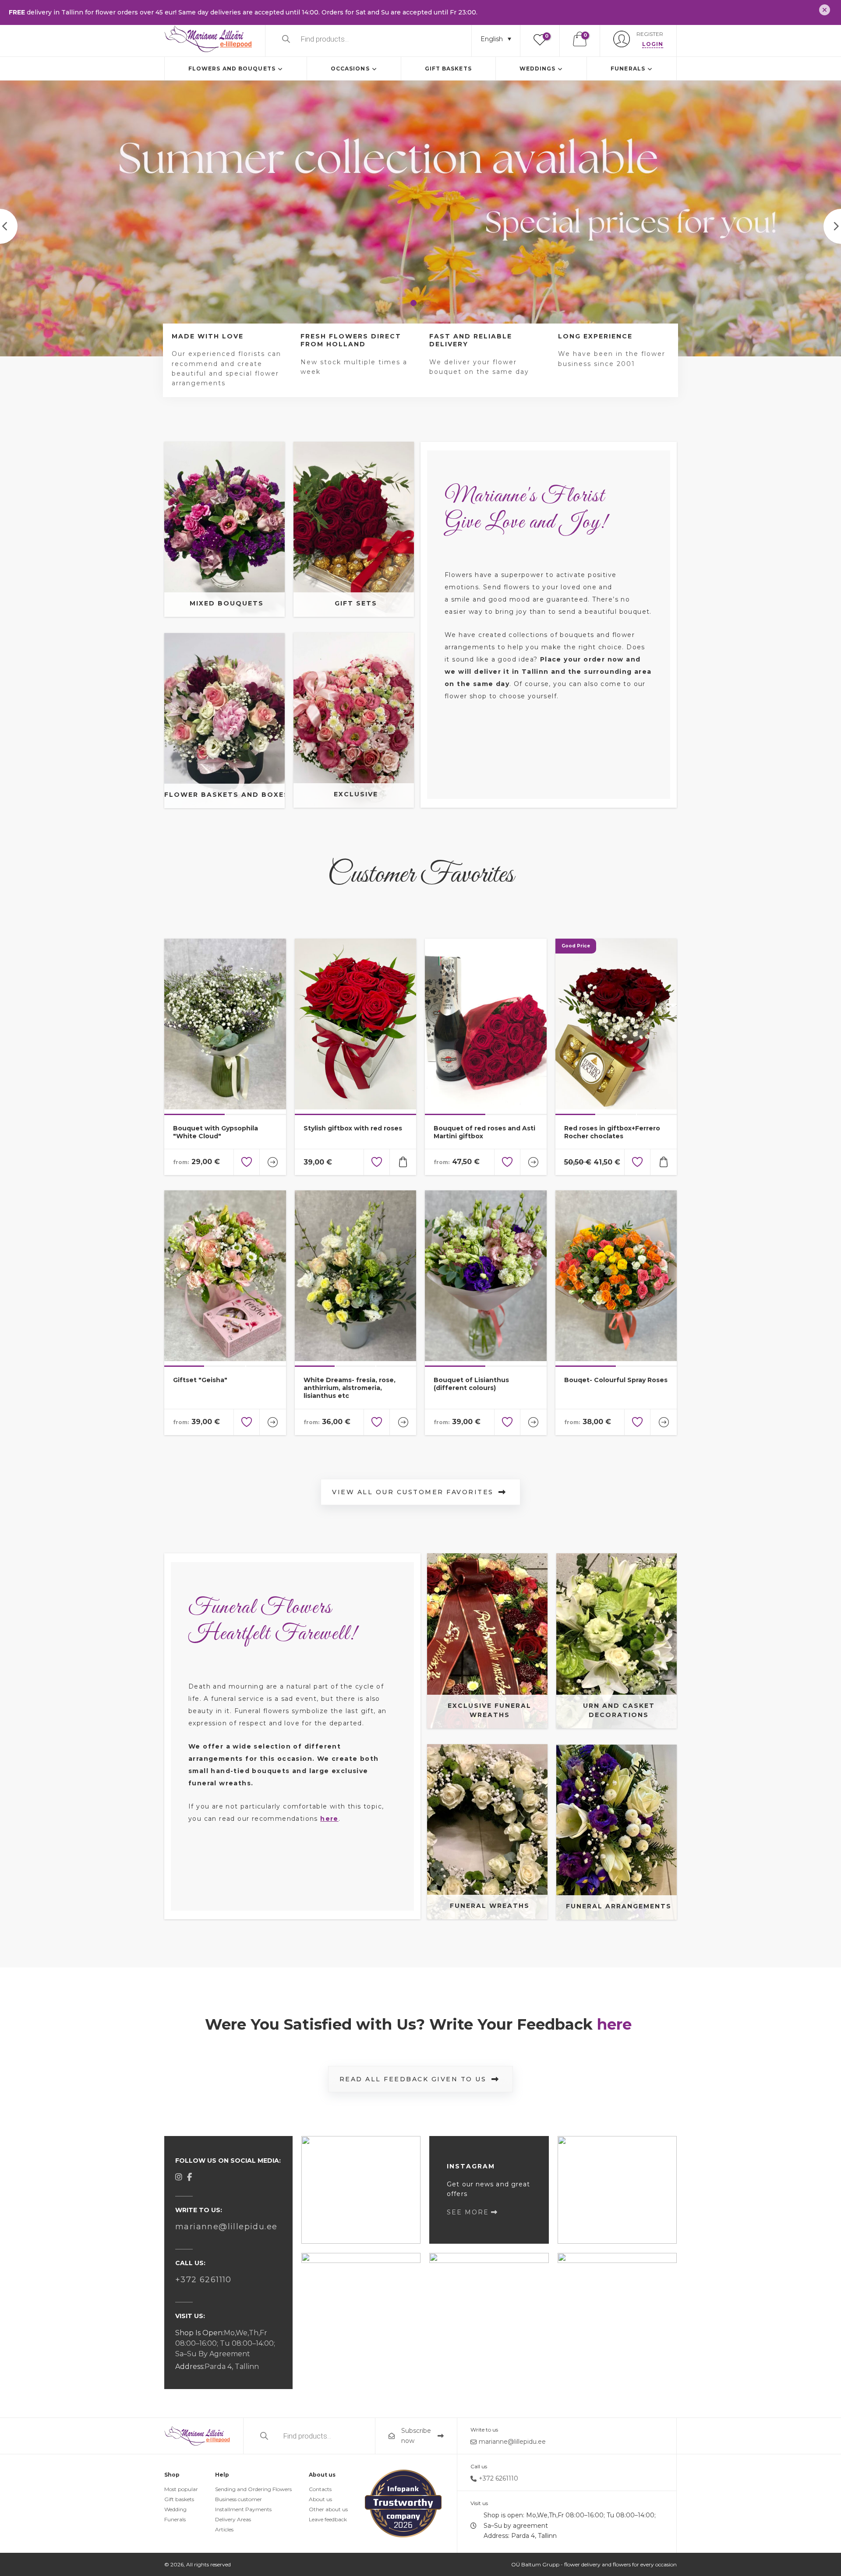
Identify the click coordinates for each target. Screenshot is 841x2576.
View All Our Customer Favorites (413, 1492)
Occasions (350, 69)
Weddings (538, 69)
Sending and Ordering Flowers (253, 2489)
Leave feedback (328, 2520)
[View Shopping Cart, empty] (580, 39)
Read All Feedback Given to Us (413, 2079)
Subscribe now (416, 2436)
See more (468, 2212)
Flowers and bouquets (232, 69)
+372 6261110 (203, 2280)
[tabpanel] (420, 218)
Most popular (181, 2489)
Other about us (328, 2510)
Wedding (175, 2510)
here (329, 1819)
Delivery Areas (233, 2520)
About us (320, 2500)
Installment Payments (243, 2510)
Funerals (628, 69)
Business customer (239, 2500)
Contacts (320, 2489)
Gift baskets (448, 69)
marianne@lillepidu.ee (226, 2227)
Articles (224, 2530)
